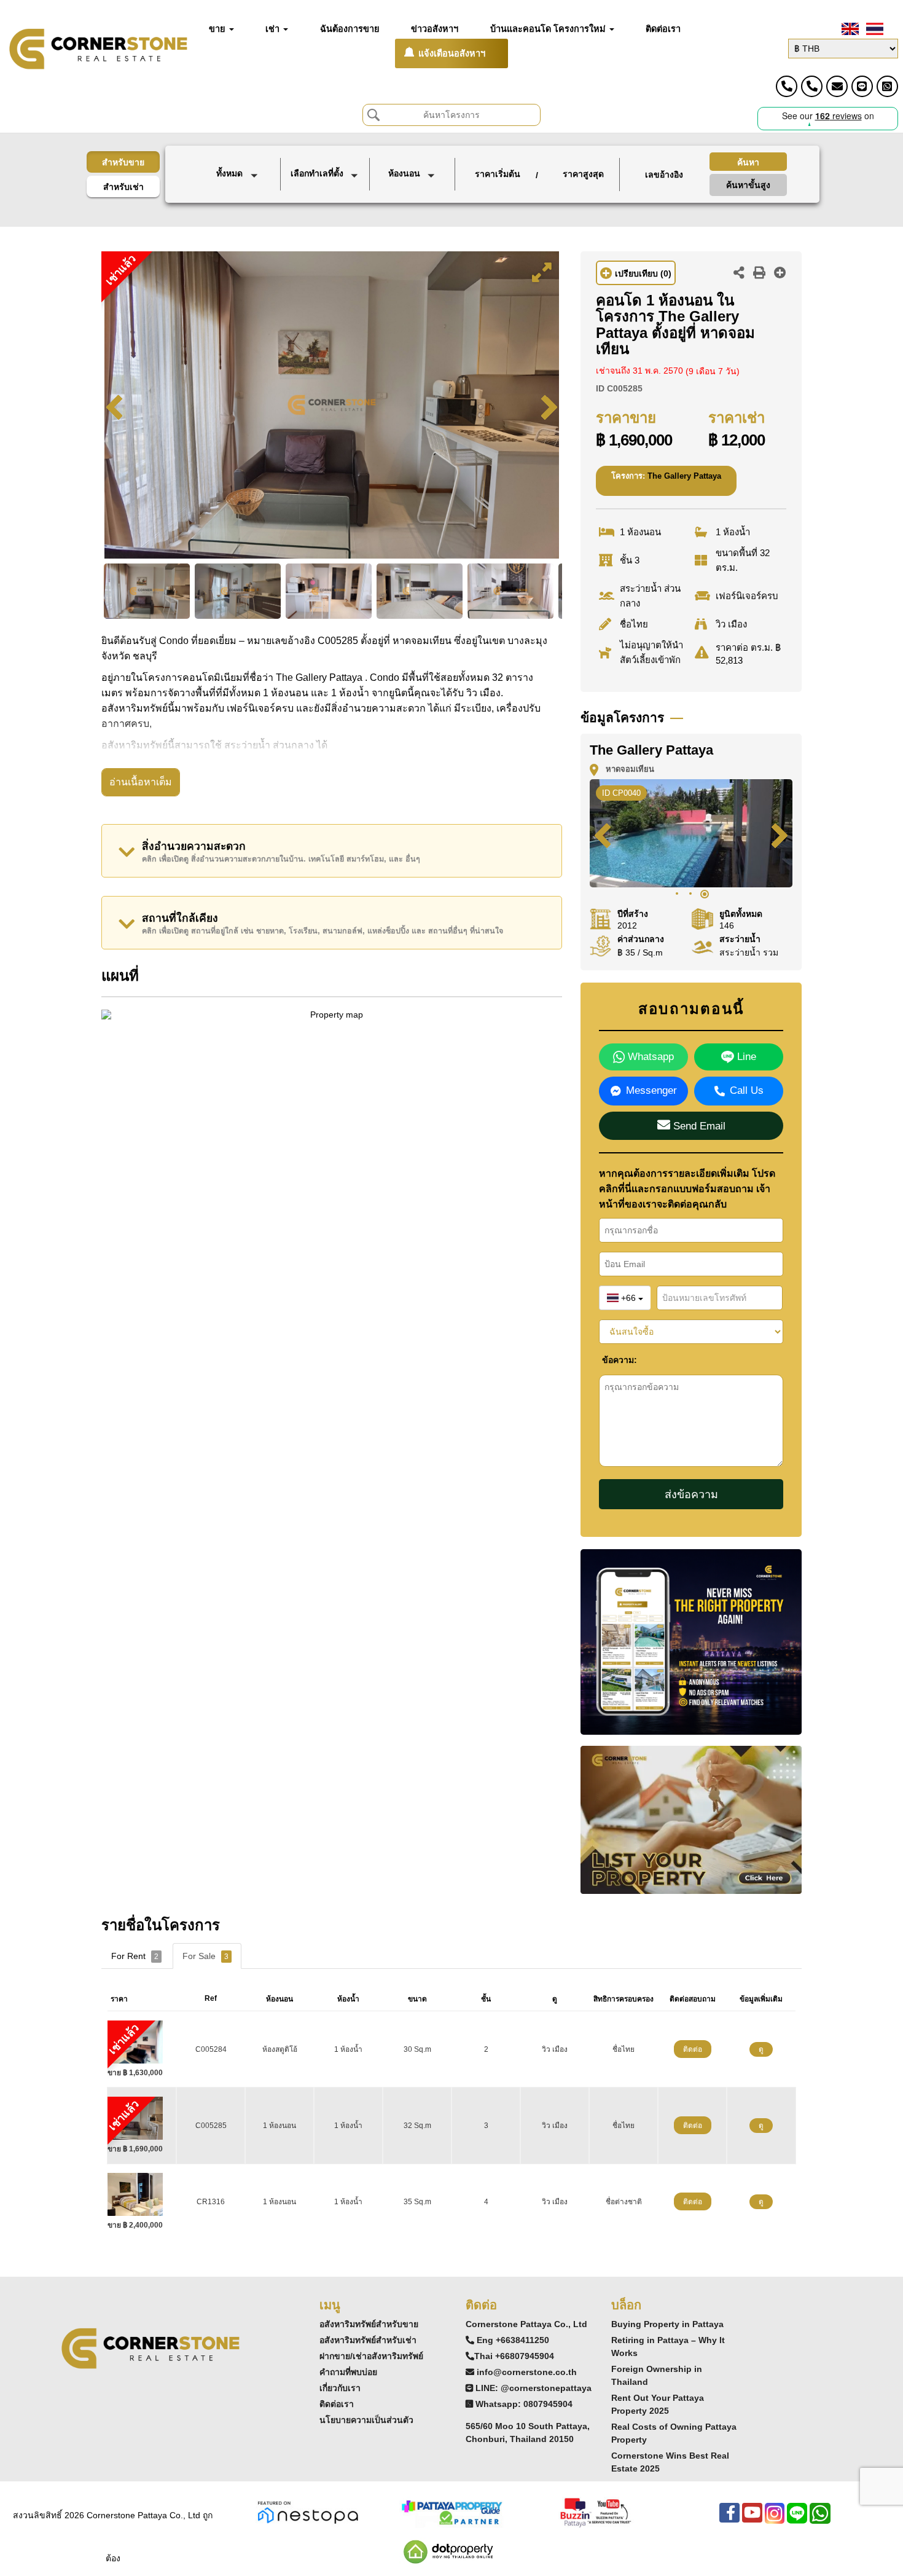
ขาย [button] (218, 29)
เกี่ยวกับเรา (340, 2388)
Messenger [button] (651, 1090)
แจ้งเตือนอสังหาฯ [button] (452, 53)
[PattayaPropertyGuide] (451, 2512)
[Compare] (780, 274)
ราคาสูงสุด (583, 174)
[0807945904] (887, 86)
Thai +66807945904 (514, 2356)
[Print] (759, 274)
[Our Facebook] (729, 2519)
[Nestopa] (308, 2512)
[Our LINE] (797, 2519)
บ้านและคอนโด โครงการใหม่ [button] (549, 29)
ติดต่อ (693, 2049)
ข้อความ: (611, 1360)
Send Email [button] (698, 1126)
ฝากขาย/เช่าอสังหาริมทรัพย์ (371, 2356)
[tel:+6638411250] (787, 86)
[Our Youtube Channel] (752, 2519)
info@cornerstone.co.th (527, 2372)
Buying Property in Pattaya (667, 2324)
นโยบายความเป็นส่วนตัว (366, 2420)
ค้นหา (748, 162)
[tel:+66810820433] (812, 86)
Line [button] (745, 1057)
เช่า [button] (274, 29)
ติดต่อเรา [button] (663, 29)
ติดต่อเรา (337, 2404)
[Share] (739, 274)
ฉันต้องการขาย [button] (350, 29)
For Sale (205, 1956)
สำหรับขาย (123, 162)
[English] (849, 29)
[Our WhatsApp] (820, 2519)
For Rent (135, 1956)
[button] (239, 175)
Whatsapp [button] (649, 1057)
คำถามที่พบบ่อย (348, 2372)
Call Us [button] (747, 1090)
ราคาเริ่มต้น (498, 174)
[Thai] (874, 29)
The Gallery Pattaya (684, 476)
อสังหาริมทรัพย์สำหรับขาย (369, 2324)
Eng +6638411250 (513, 2340)
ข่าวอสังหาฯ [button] (435, 29)
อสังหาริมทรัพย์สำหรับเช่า (368, 2340)
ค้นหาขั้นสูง (748, 185)
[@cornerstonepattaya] (862, 86)
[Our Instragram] (775, 2519)
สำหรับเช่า (123, 187)
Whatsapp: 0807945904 (524, 2404)
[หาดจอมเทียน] (326, 211)
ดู (761, 2049)
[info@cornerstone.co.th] (837, 86)
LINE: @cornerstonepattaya (534, 2388)
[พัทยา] (326, 198)
